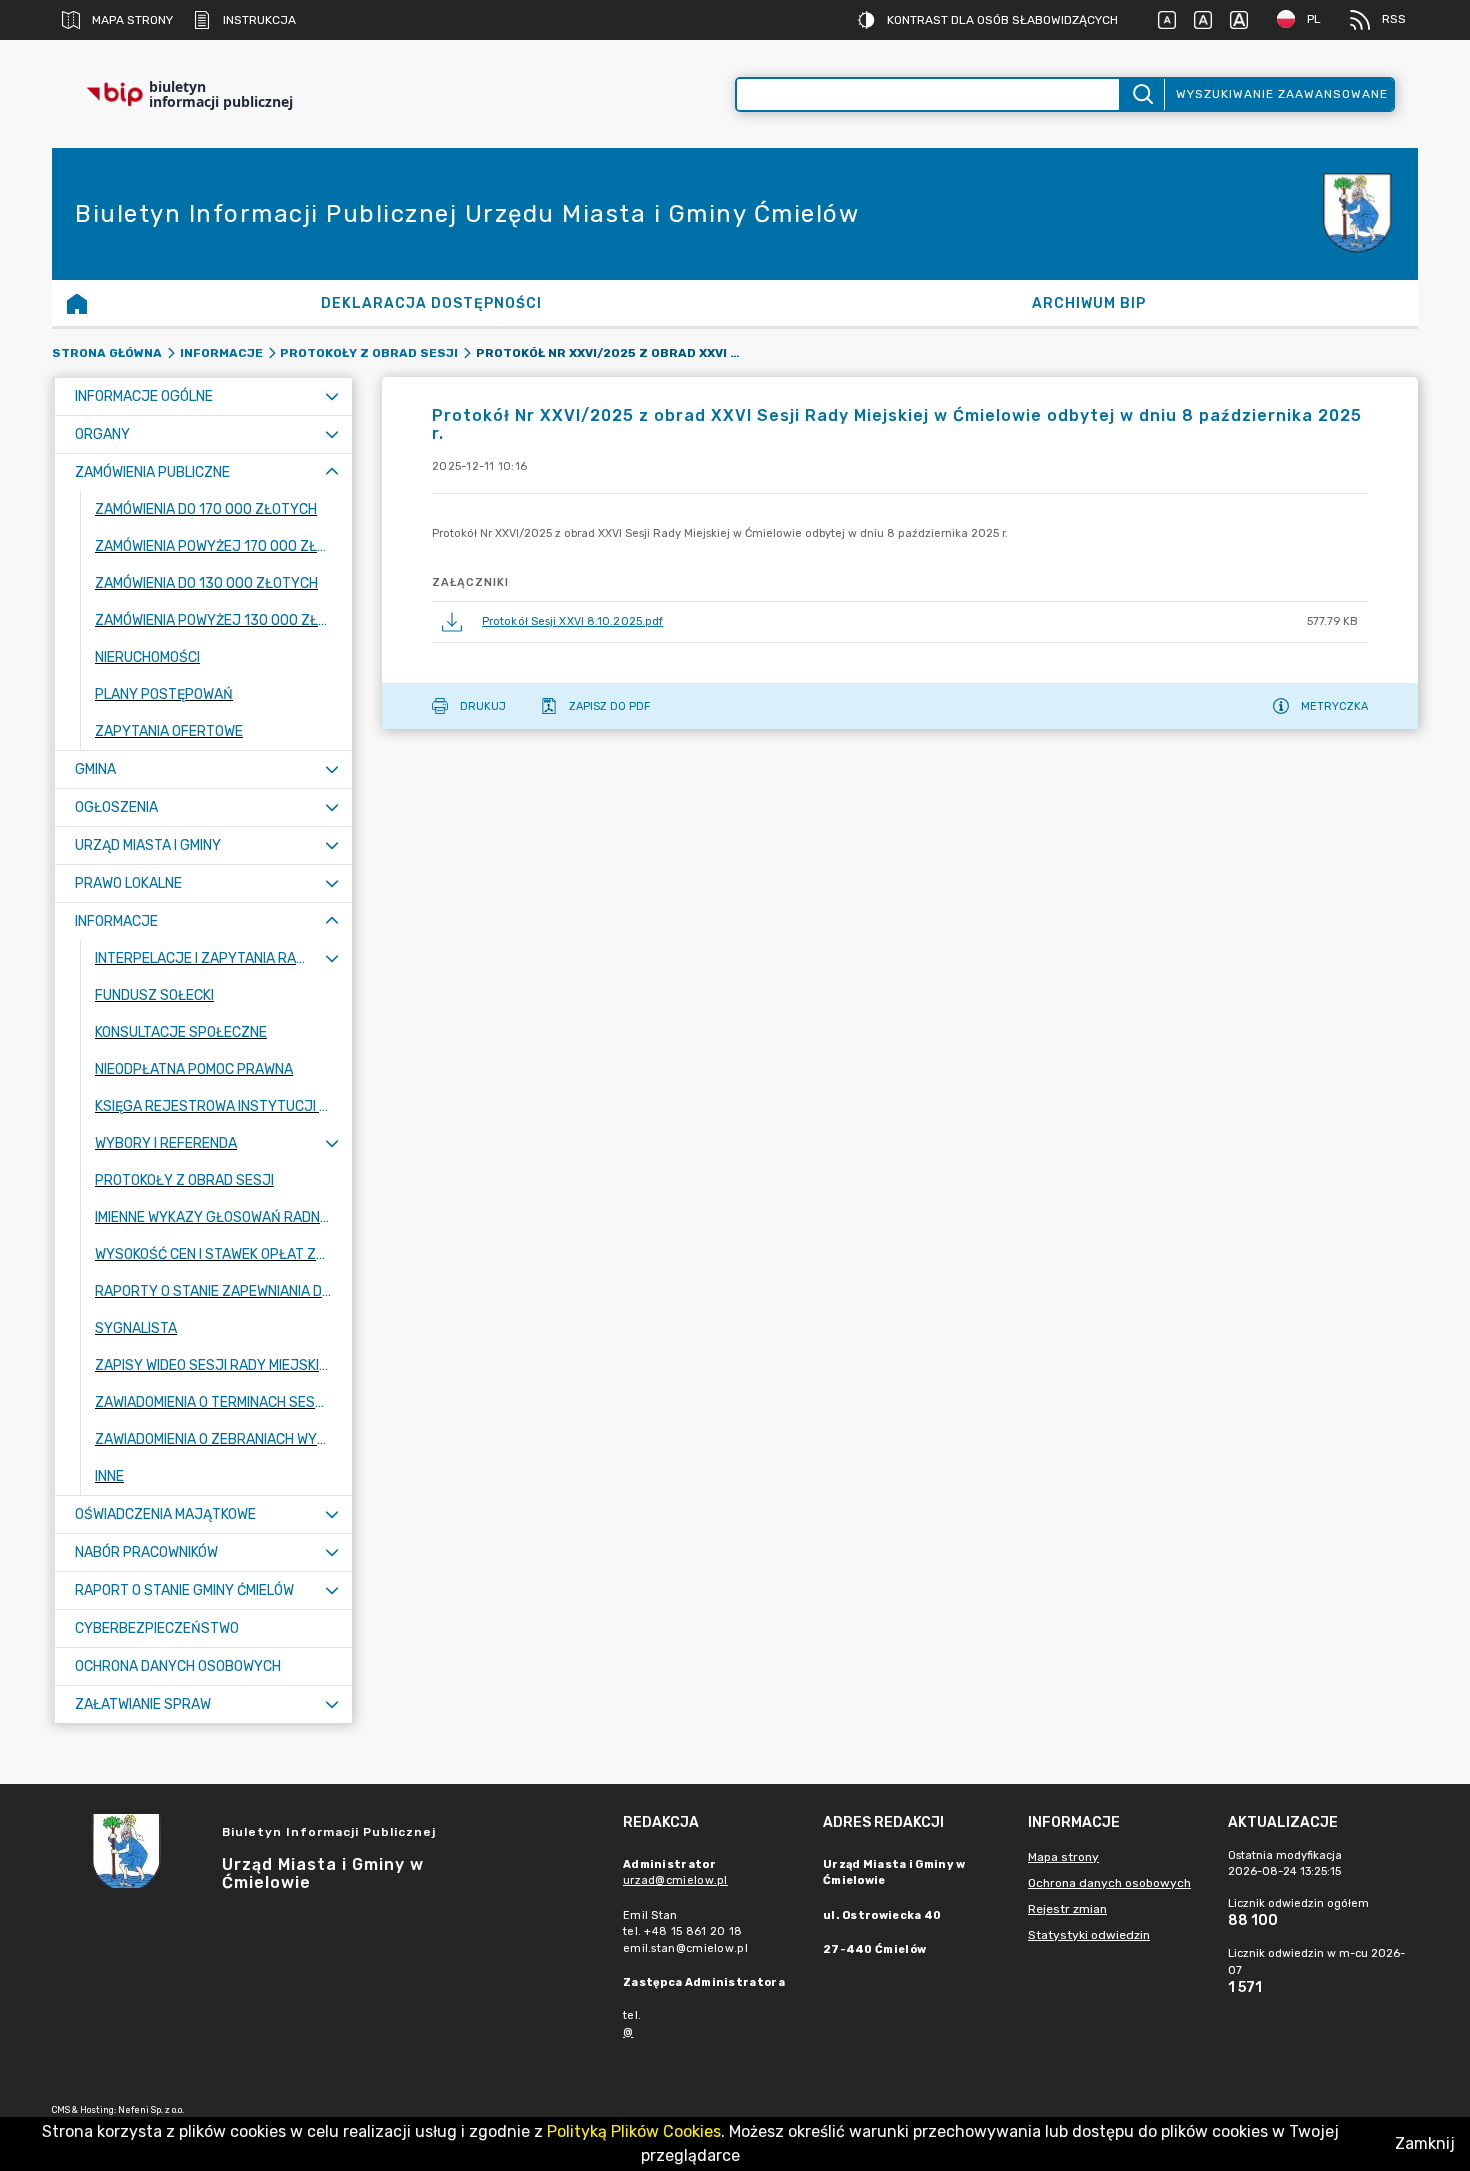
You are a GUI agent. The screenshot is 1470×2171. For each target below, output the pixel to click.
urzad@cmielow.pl (675, 1880)
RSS (1394, 19)
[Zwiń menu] (332, 472)
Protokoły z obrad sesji (369, 353)
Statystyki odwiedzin (1089, 1935)
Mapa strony (132, 20)
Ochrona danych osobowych (1109, 1883)
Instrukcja (259, 20)
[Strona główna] (77, 303)
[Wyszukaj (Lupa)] (1141, 94)
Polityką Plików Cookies (634, 2131)
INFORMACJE (221, 353)
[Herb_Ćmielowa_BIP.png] (1358, 214)
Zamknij (1425, 2143)
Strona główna (107, 353)
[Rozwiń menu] (332, 396)
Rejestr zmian (1067, 1909)
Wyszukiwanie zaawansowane (1282, 94)
